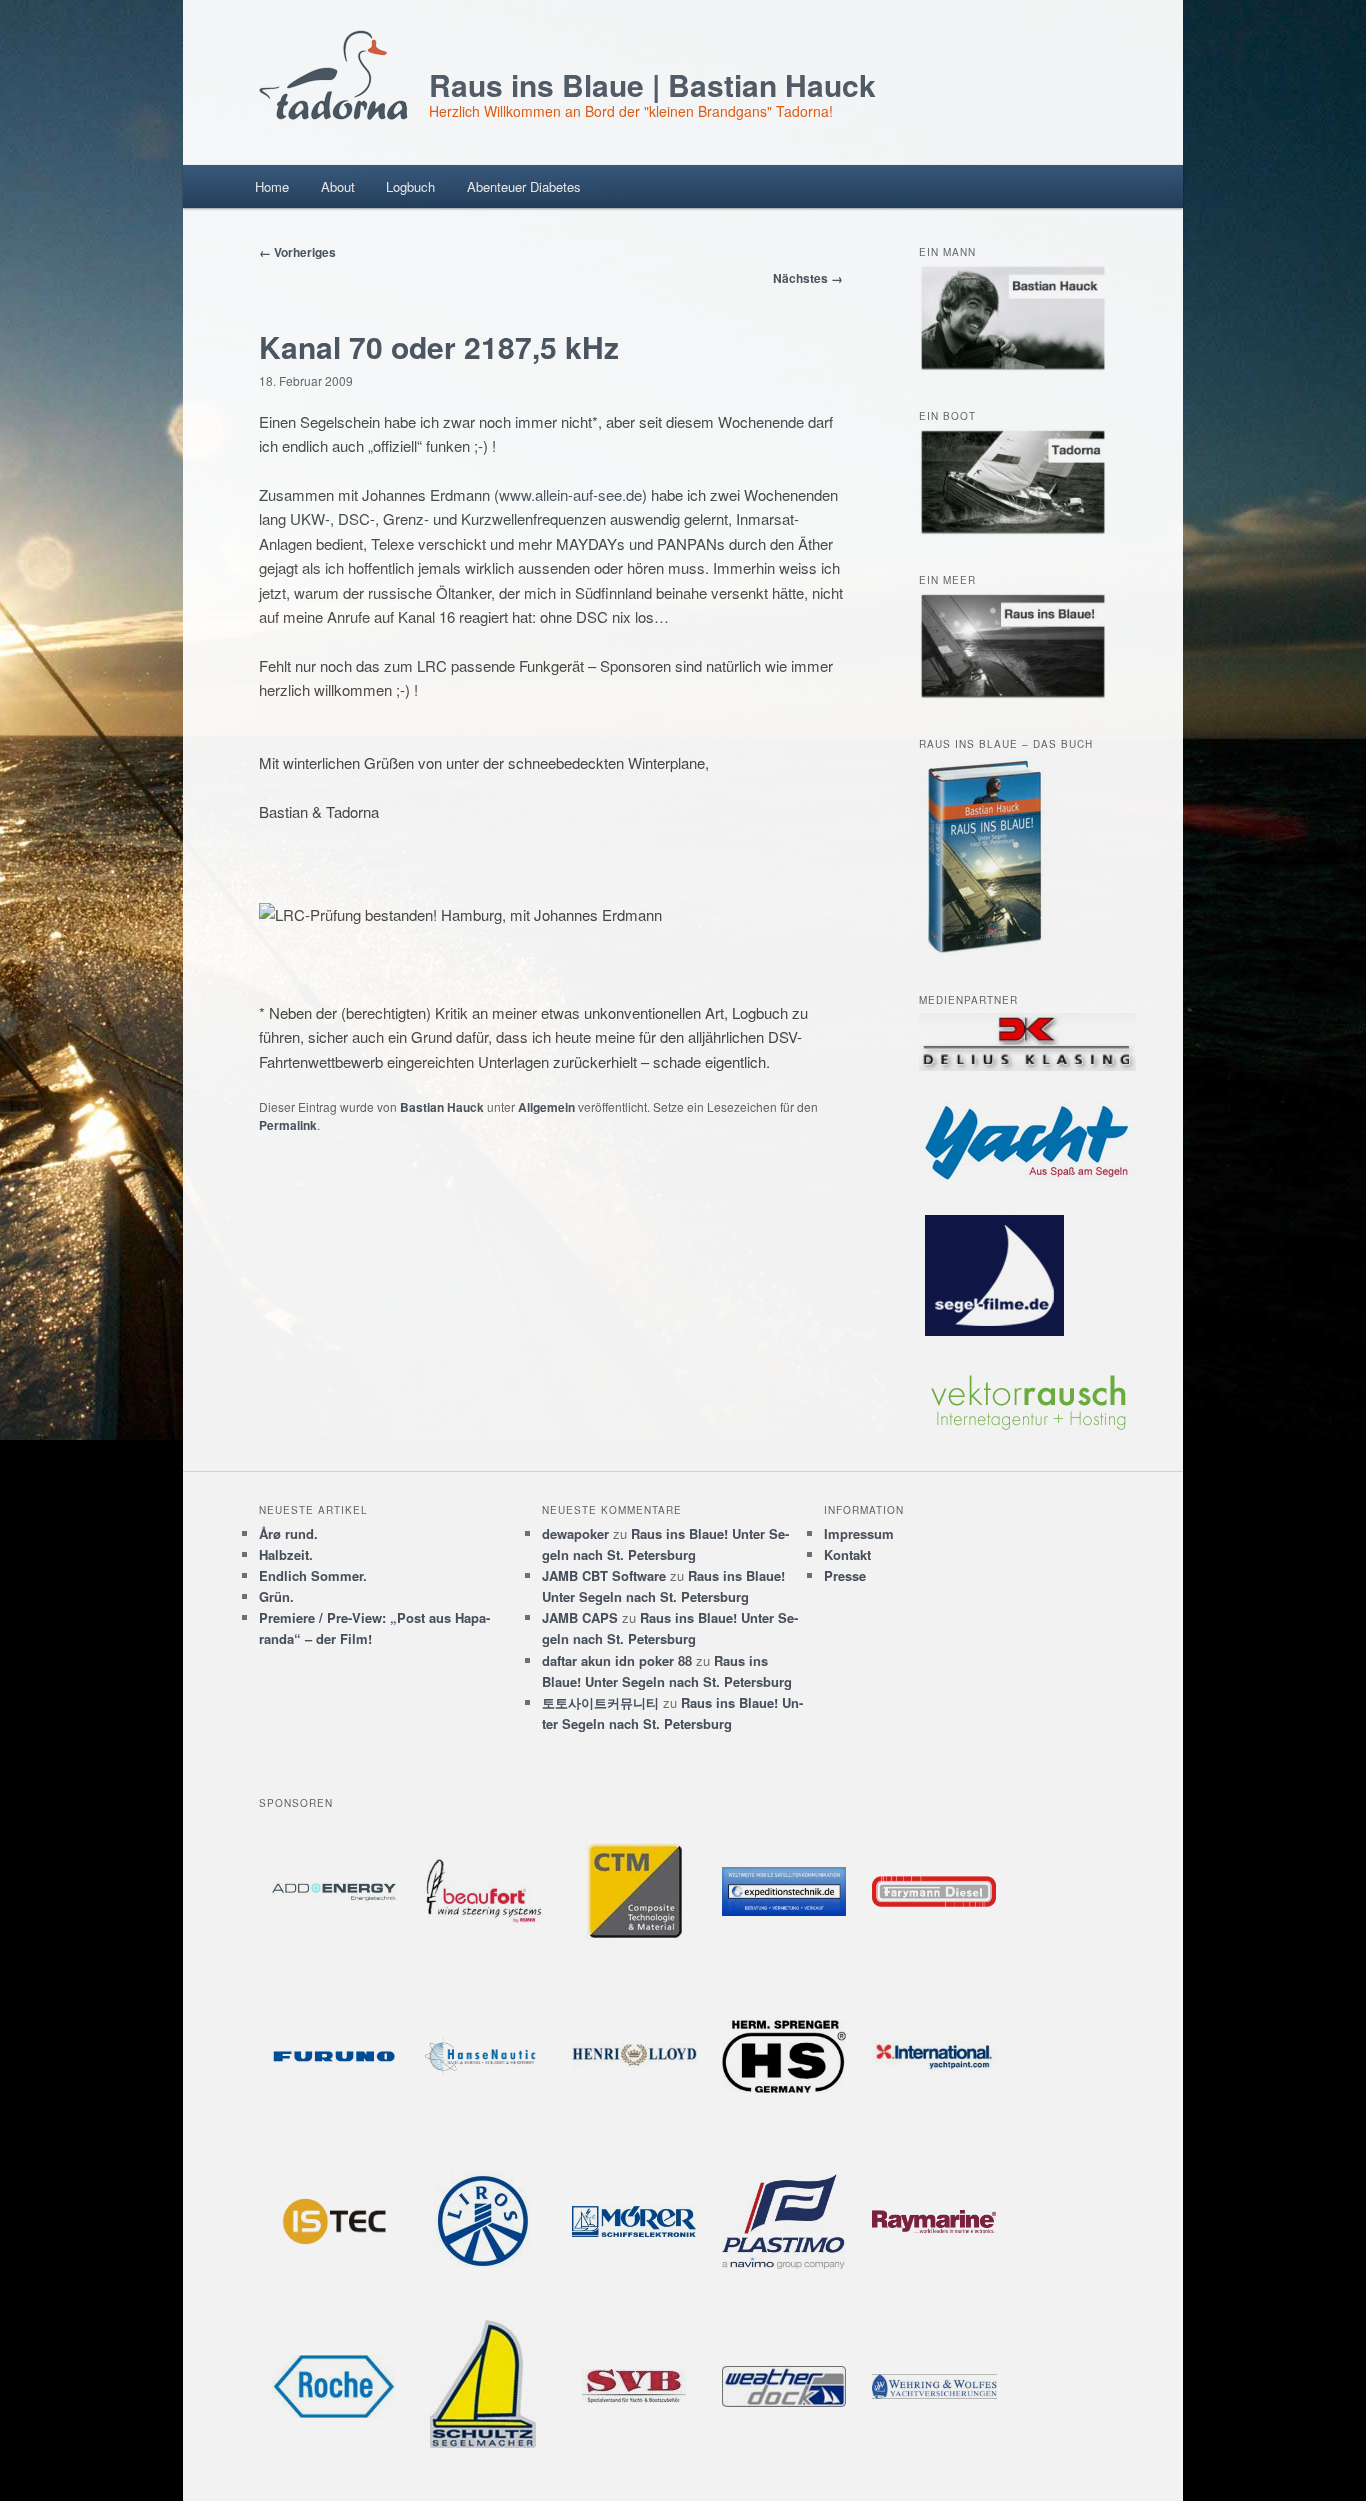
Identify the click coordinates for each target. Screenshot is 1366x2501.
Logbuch (410, 186)
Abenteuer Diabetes (524, 186)
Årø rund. (288, 1533)
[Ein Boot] (1013, 530)
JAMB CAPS (580, 1617)
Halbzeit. (286, 1554)
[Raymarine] (934, 2221)
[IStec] (334, 2221)
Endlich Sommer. (313, 1575)
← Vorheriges (297, 252)
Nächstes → (808, 278)
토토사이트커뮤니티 (600, 1702)
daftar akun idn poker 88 (617, 1660)
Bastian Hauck (442, 1107)
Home (272, 186)
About (338, 186)
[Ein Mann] (1013, 366)
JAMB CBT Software (604, 1575)
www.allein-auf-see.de (570, 494)
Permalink (288, 1125)
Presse (845, 1575)
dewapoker (575, 1533)
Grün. (276, 1596)
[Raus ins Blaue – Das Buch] (985, 951)
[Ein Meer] (1013, 694)
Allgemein (546, 1107)
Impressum (859, 1533)
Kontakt (847, 1554)
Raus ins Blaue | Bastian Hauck (652, 84)
